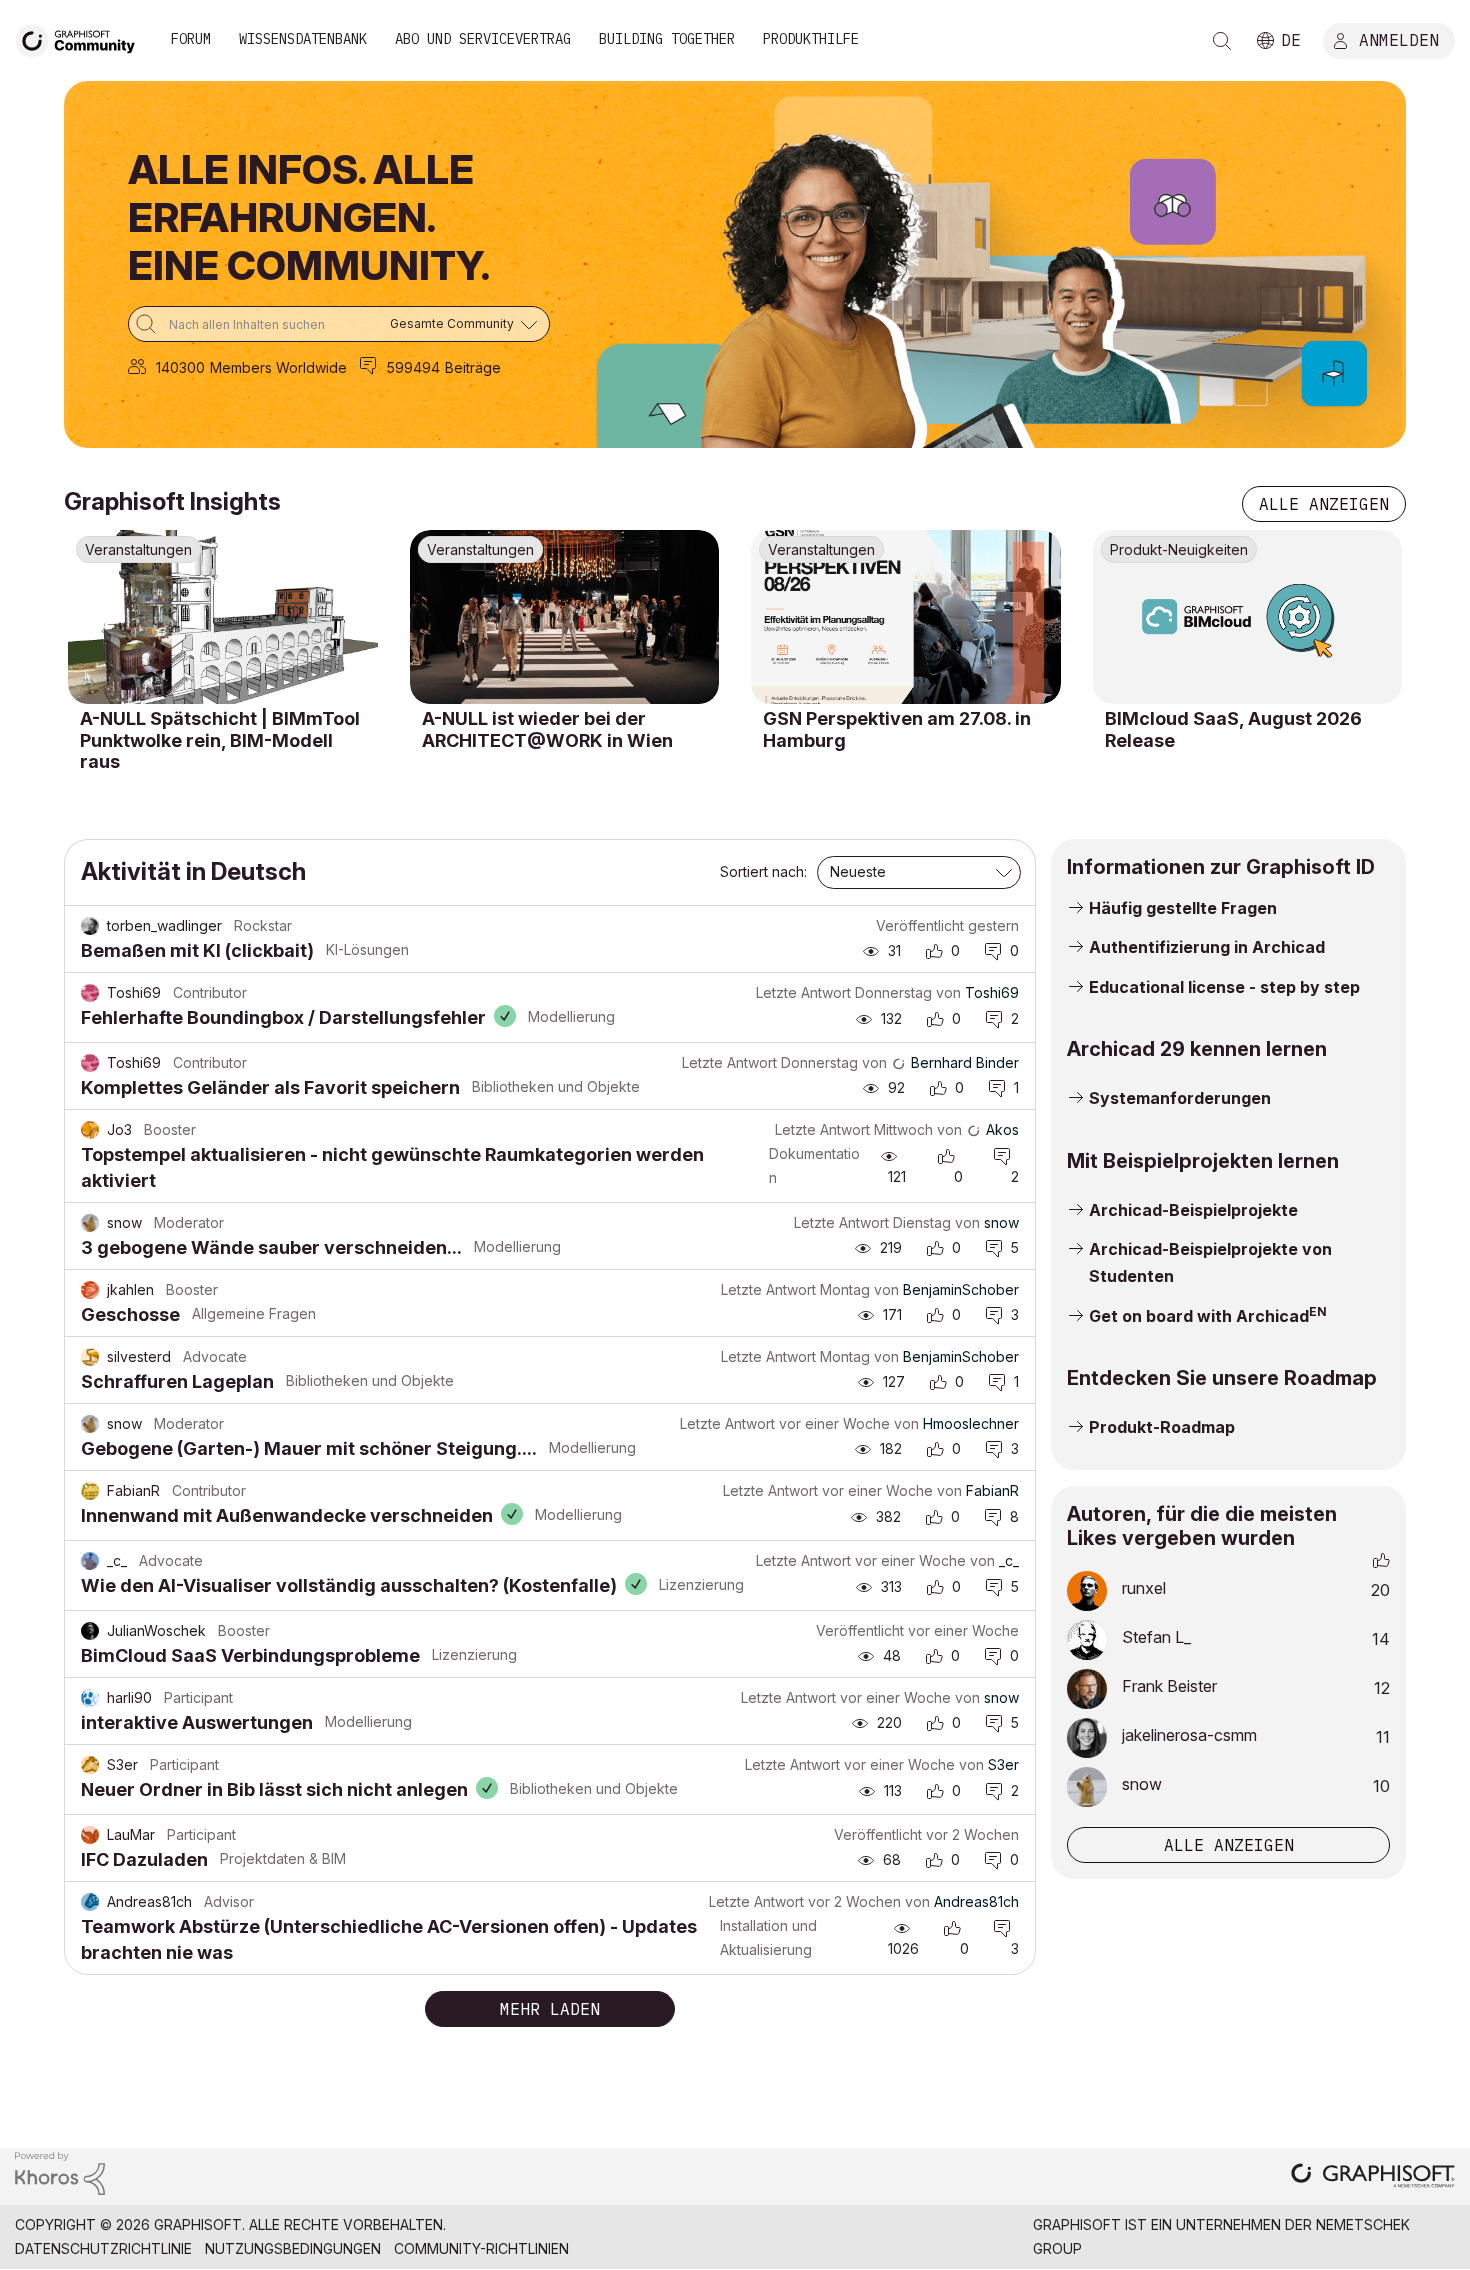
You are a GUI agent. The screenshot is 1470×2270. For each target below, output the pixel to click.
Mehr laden (550, 2009)
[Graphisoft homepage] (1373, 2177)
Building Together (667, 39)
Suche (1222, 41)
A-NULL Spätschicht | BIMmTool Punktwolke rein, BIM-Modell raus (220, 740)
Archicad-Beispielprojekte (1193, 1210)
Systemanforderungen (1180, 1098)
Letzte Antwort (803, 992)
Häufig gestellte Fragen (1183, 908)
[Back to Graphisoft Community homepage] (82, 38)
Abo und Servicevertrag (483, 39)
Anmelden (1399, 39)
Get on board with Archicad (1199, 1316)
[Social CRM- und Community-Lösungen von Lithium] (60, 2171)
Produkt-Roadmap (1162, 1427)
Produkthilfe (811, 39)
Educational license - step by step (1224, 987)
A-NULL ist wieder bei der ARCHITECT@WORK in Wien (547, 729)
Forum (191, 39)
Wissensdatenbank (303, 39)
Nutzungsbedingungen (293, 2248)
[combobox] (339, 324)
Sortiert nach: (763, 871)
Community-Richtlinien (481, 2248)
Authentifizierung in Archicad (1207, 947)
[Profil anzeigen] (90, 926)
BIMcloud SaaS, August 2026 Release (1233, 729)
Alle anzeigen (1324, 504)
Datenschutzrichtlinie (103, 2248)
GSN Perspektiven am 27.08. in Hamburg (897, 729)
